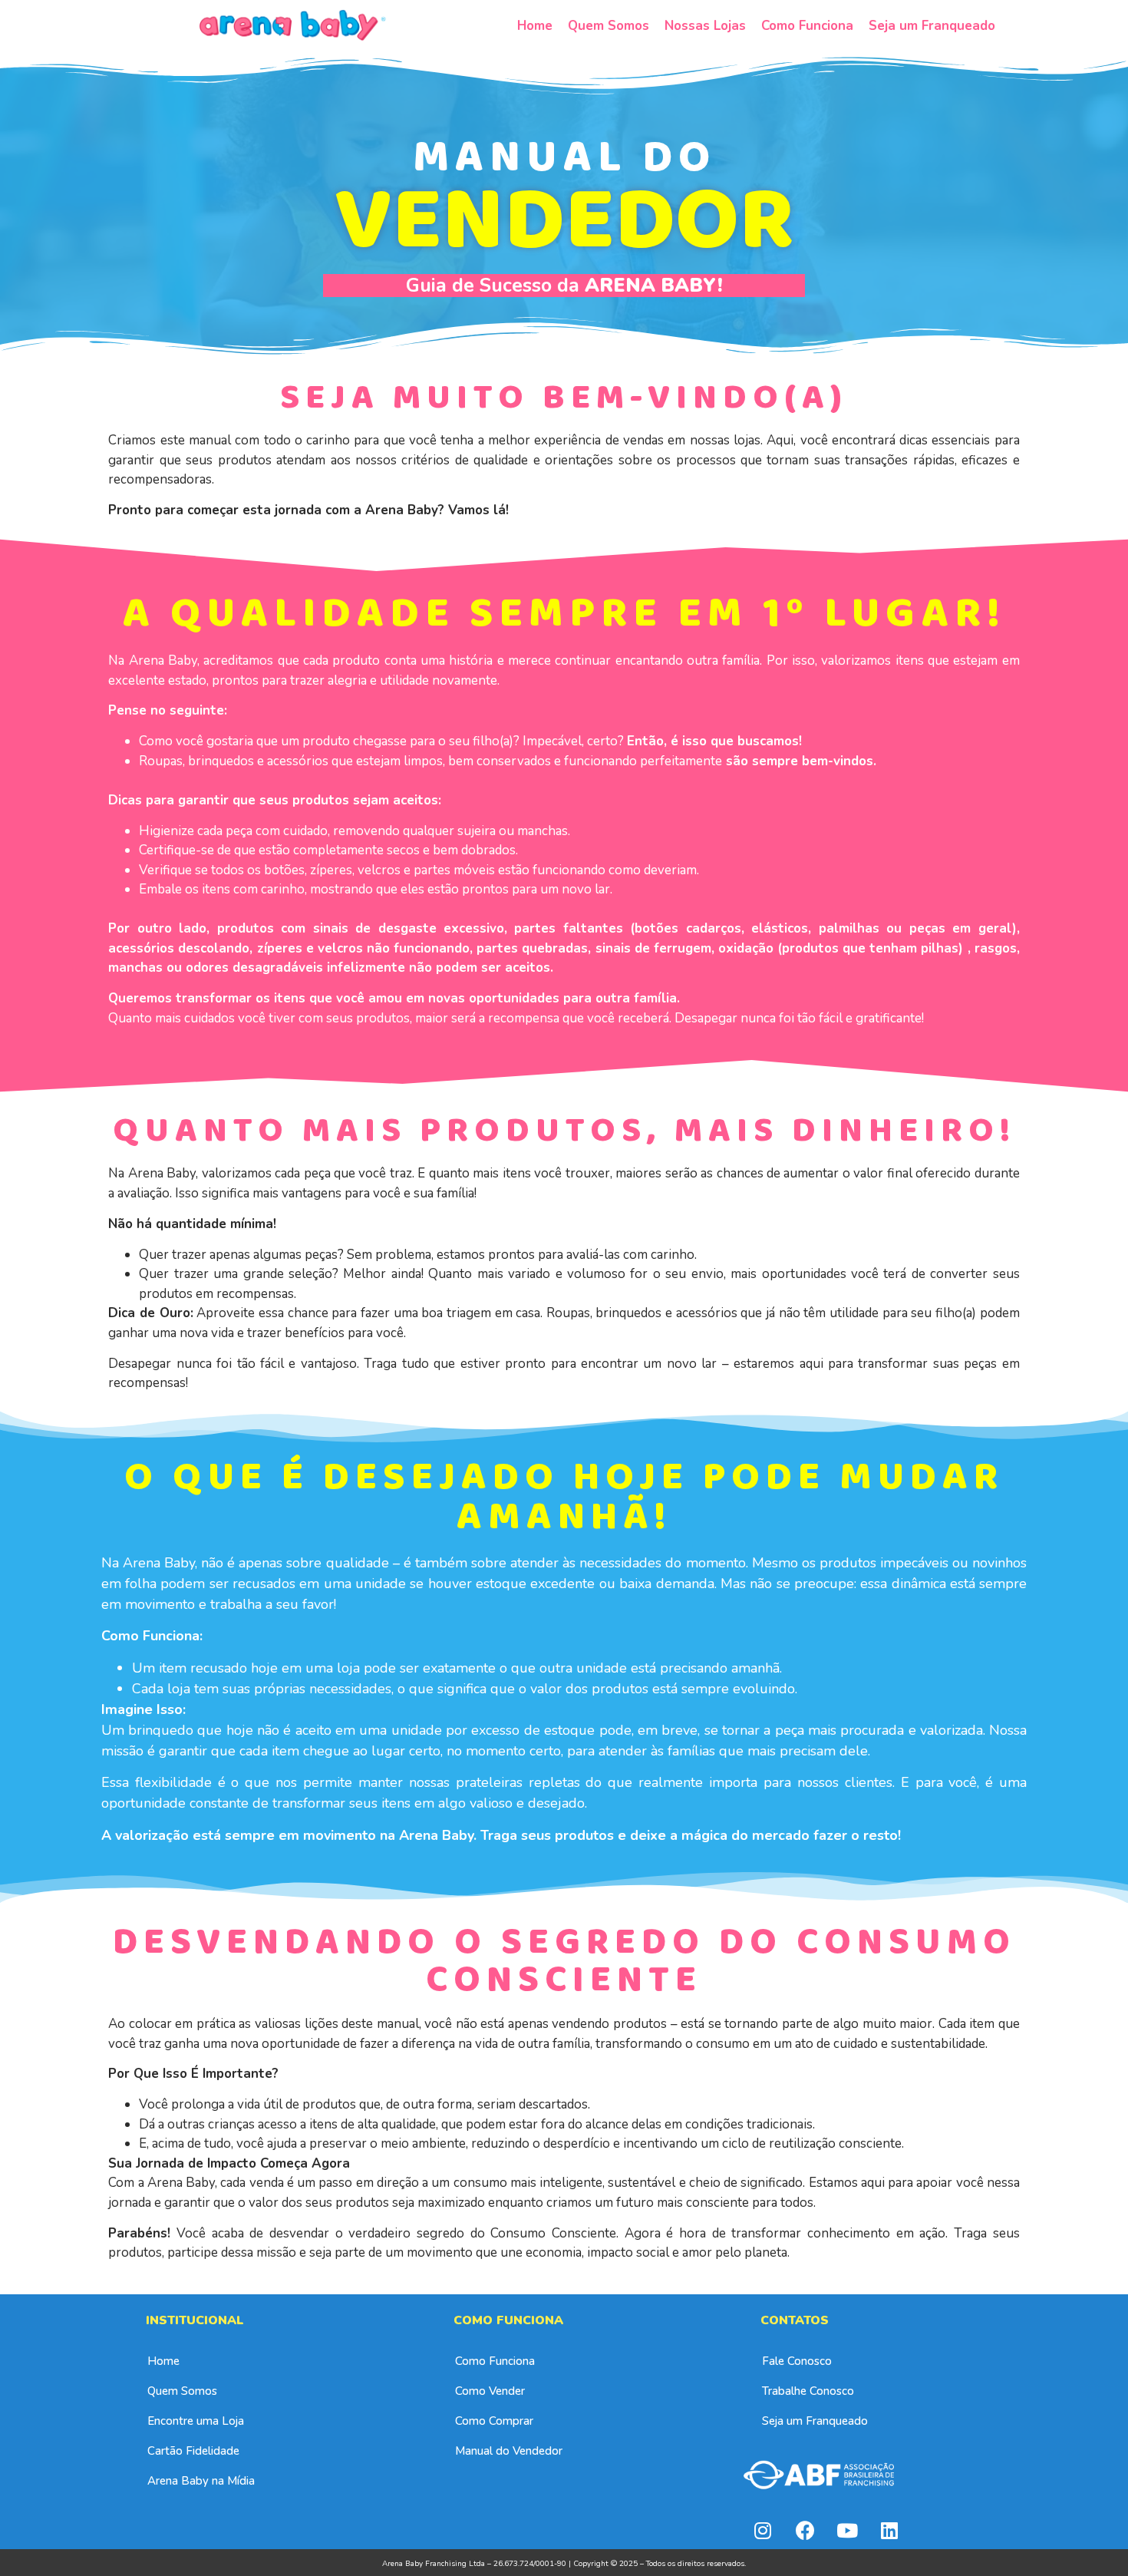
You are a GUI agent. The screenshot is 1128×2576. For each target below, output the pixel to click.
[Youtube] (847, 2530)
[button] (163, 2361)
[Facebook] (805, 2530)
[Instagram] (763, 2530)
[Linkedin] (889, 2530)
